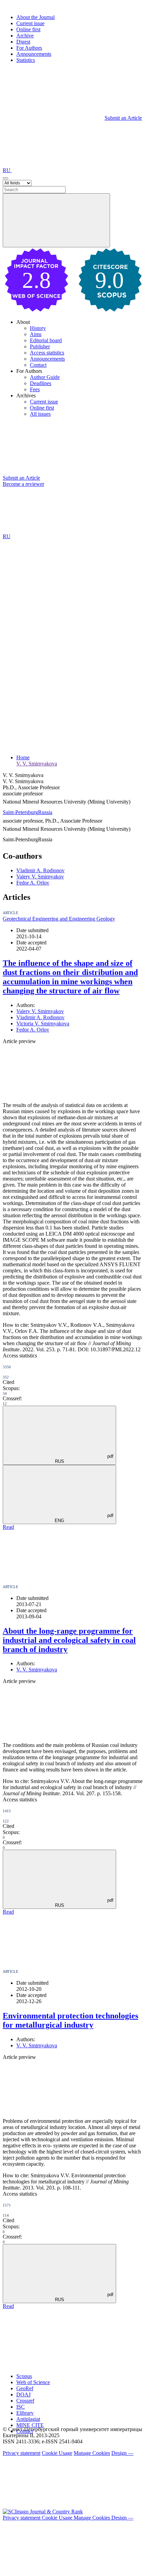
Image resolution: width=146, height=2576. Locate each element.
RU (7, 170)
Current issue (30, 23)
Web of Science (33, 2382)
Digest (23, 42)
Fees (35, 389)
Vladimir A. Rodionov (40, 870)
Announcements (34, 54)
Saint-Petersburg (20, 812)
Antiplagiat (28, 2419)
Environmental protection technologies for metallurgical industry (70, 2020)
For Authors (29, 48)
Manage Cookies (92, 2453)
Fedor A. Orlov (33, 883)
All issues (40, 414)
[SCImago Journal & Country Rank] (43, 2512)
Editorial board (46, 340)
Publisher (40, 346)
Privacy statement (22, 2453)
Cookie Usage (57, 2453)
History (38, 328)
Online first (28, 29)
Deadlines (41, 383)
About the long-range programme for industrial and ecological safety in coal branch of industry (69, 1640)
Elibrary (25, 2413)
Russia (45, 812)
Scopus (24, 2376)
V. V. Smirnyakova (37, 764)
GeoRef (25, 2388)
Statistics (26, 60)
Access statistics (47, 353)
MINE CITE (30, 2425)
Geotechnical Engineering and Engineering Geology (59, 919)
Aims (36, 334)
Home (23, 757)
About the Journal (35, 17)
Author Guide (45, 377)
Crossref (25, 2401)
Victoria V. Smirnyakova (43, 1023)
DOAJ (23, 2395)
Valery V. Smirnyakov (40, 877)
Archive (25, 36)
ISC (21, 2407)
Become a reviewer (23, 484)
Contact (38, 365)
